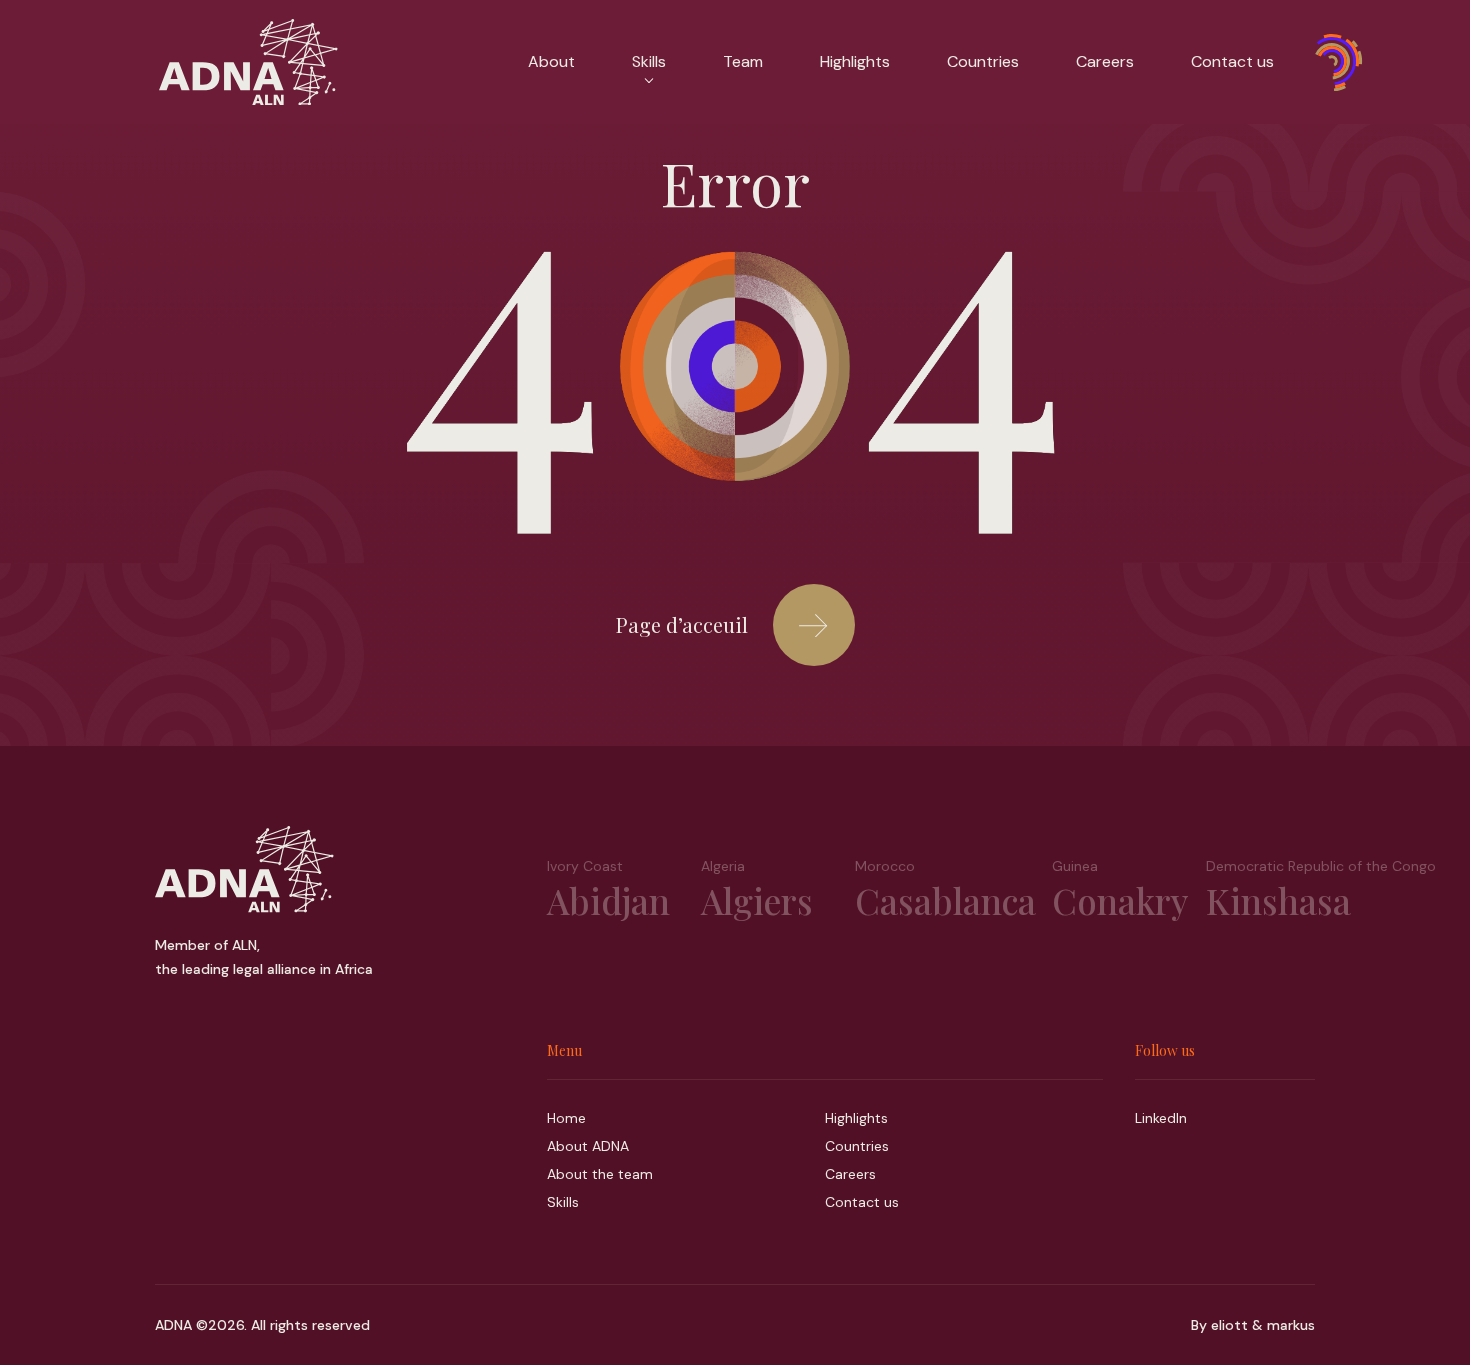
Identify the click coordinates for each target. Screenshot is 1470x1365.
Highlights (855, 61)
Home (566, 1118)
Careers (1105, 61)
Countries (983, 61)
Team (743, 61)
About (551, 61)
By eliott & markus (1253, 1325)
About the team (600, 1174)
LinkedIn (1161, 1118)
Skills (563, 1202)
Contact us (1232, 61)
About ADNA (588, 1146)
